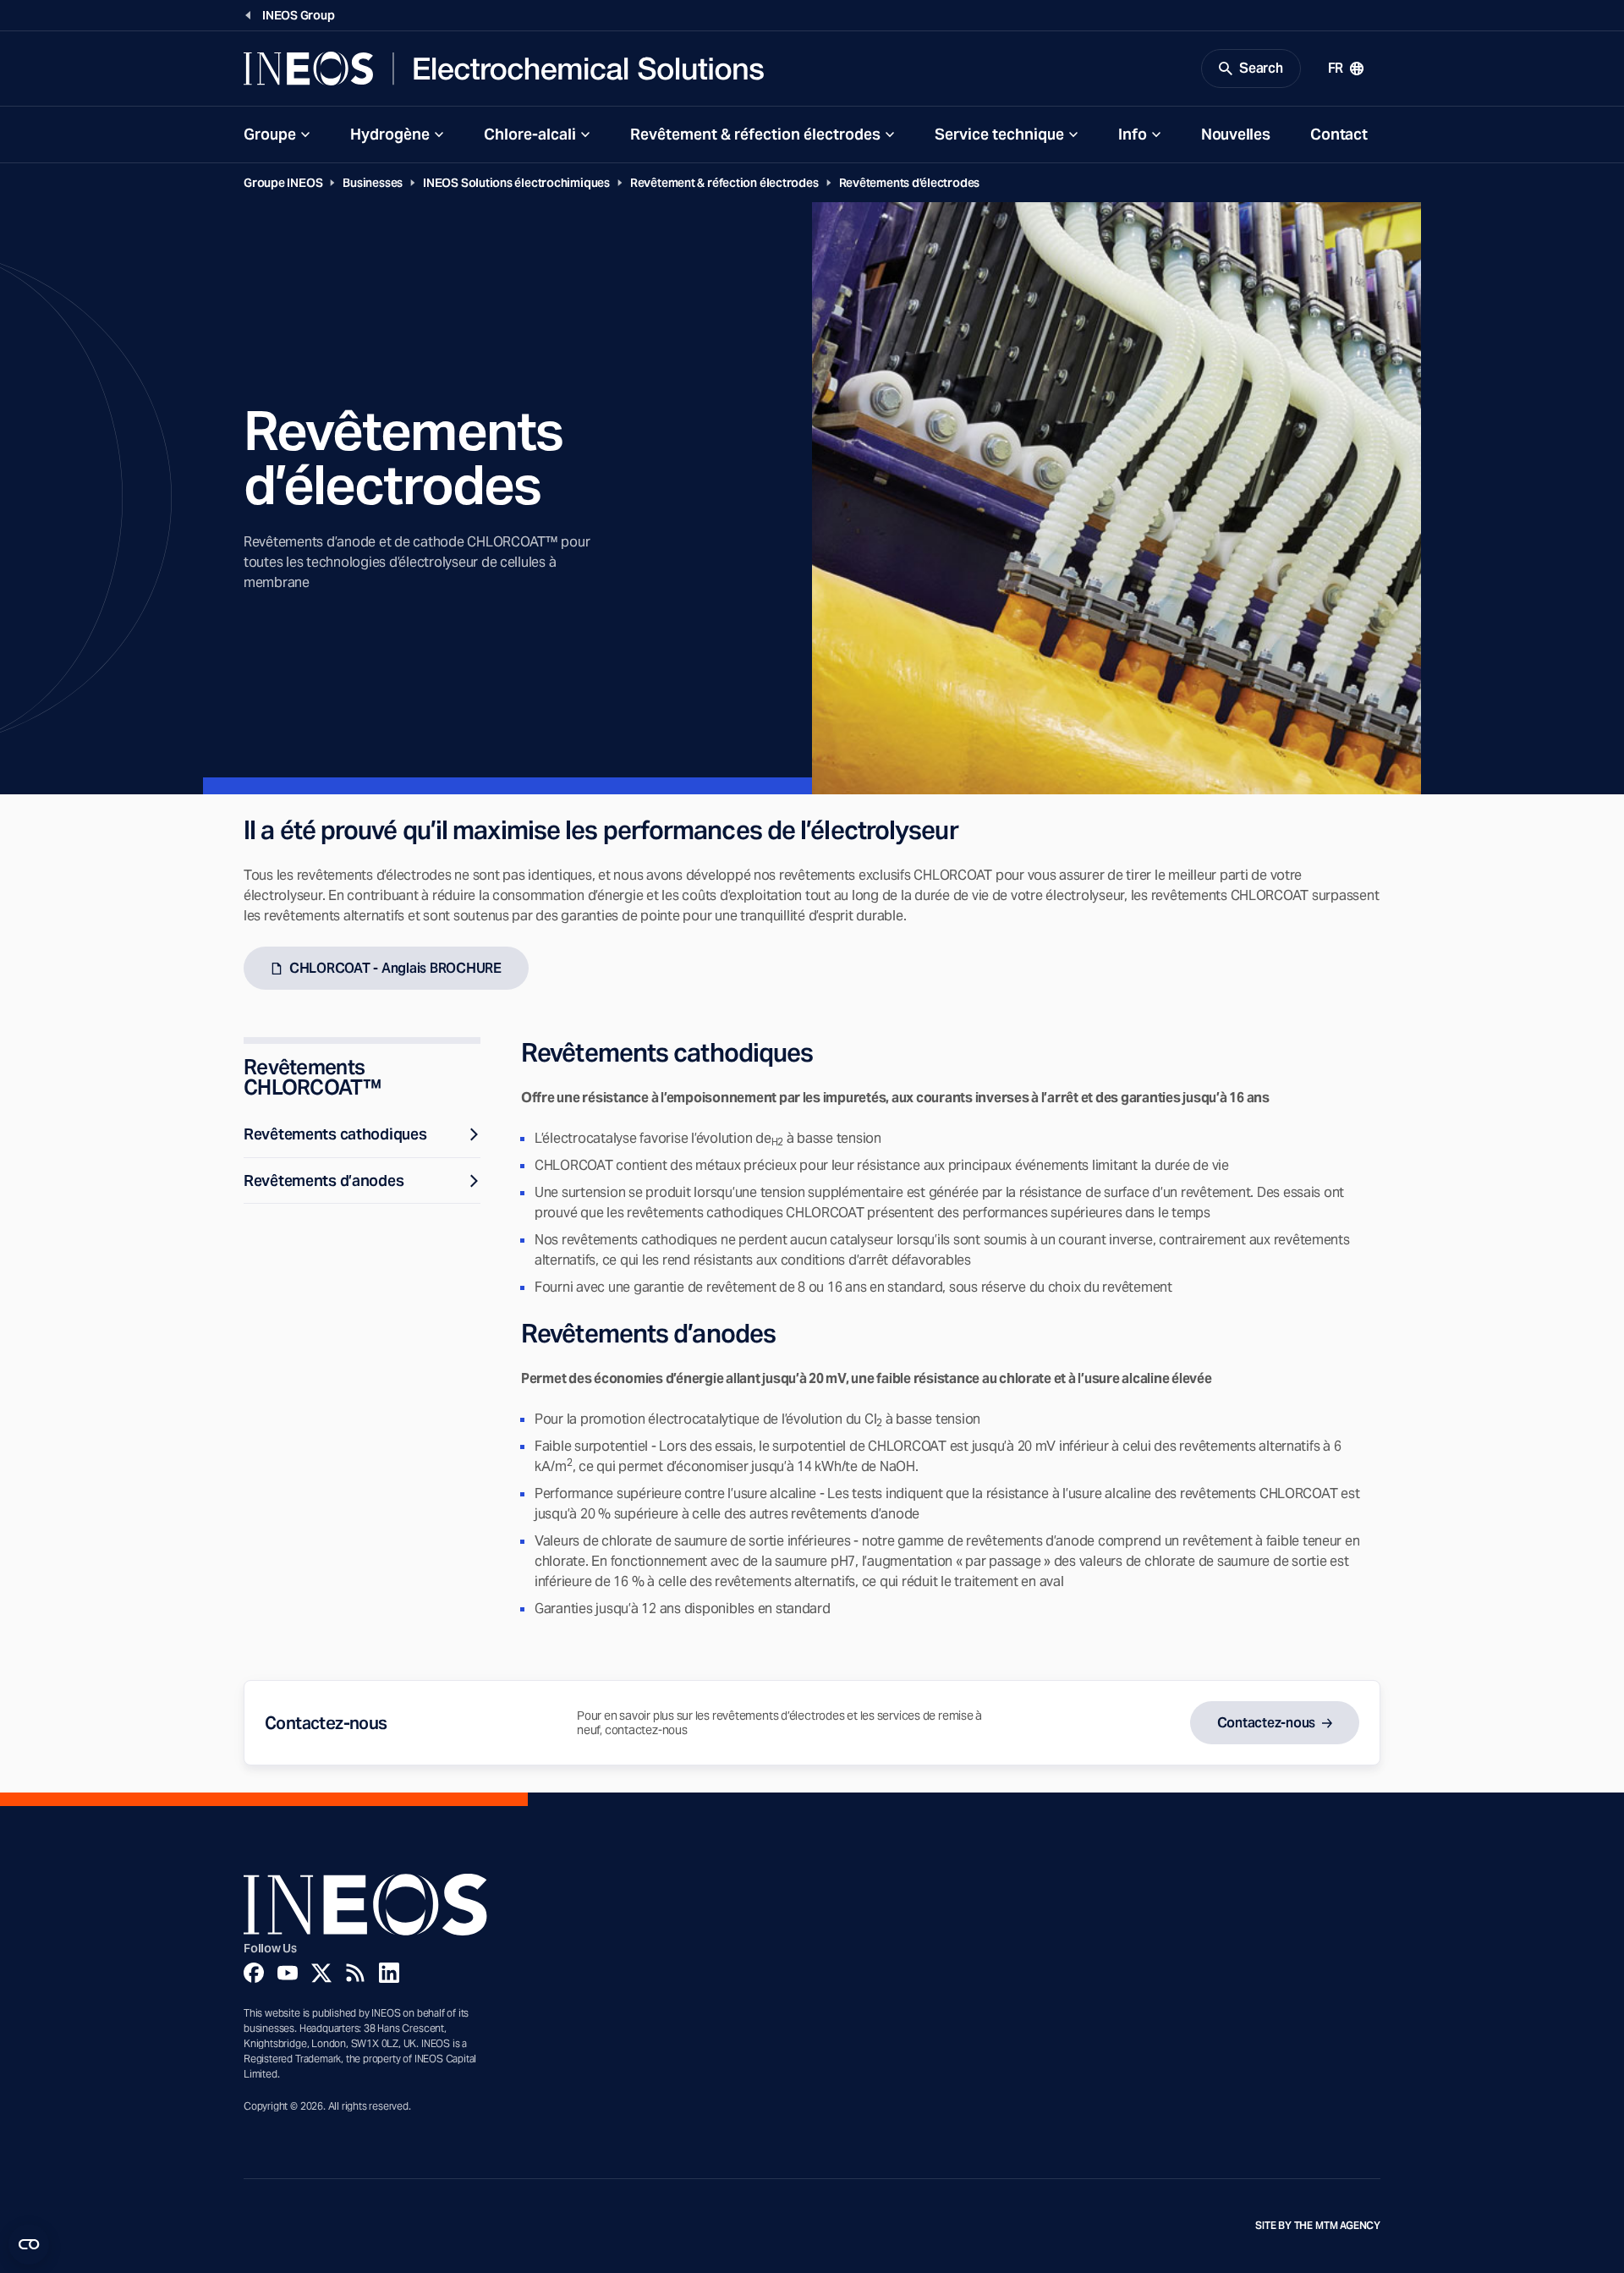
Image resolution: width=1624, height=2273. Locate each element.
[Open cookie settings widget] (29, 2244)
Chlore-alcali (530, 134)
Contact (1339, 134)
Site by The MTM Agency (1318, 2226)
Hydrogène (390, 134)
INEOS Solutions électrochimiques (516, 183)
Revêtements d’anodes (324, 1180)
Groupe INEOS (283, 183)
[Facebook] (254, 1973)
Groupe (270, 134)
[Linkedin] (389, 1973)
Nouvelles (1235, 134)
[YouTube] (288, 1973)
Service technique (999, 134)
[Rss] (355, 1973)
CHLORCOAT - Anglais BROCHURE (395, 968)
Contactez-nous (1266, 1723)
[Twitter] (321, 1973)
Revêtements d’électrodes (910, 183)
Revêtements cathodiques (335, 1134)
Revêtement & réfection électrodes (755, 134)
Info (1133, 134)
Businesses (373, 183)
